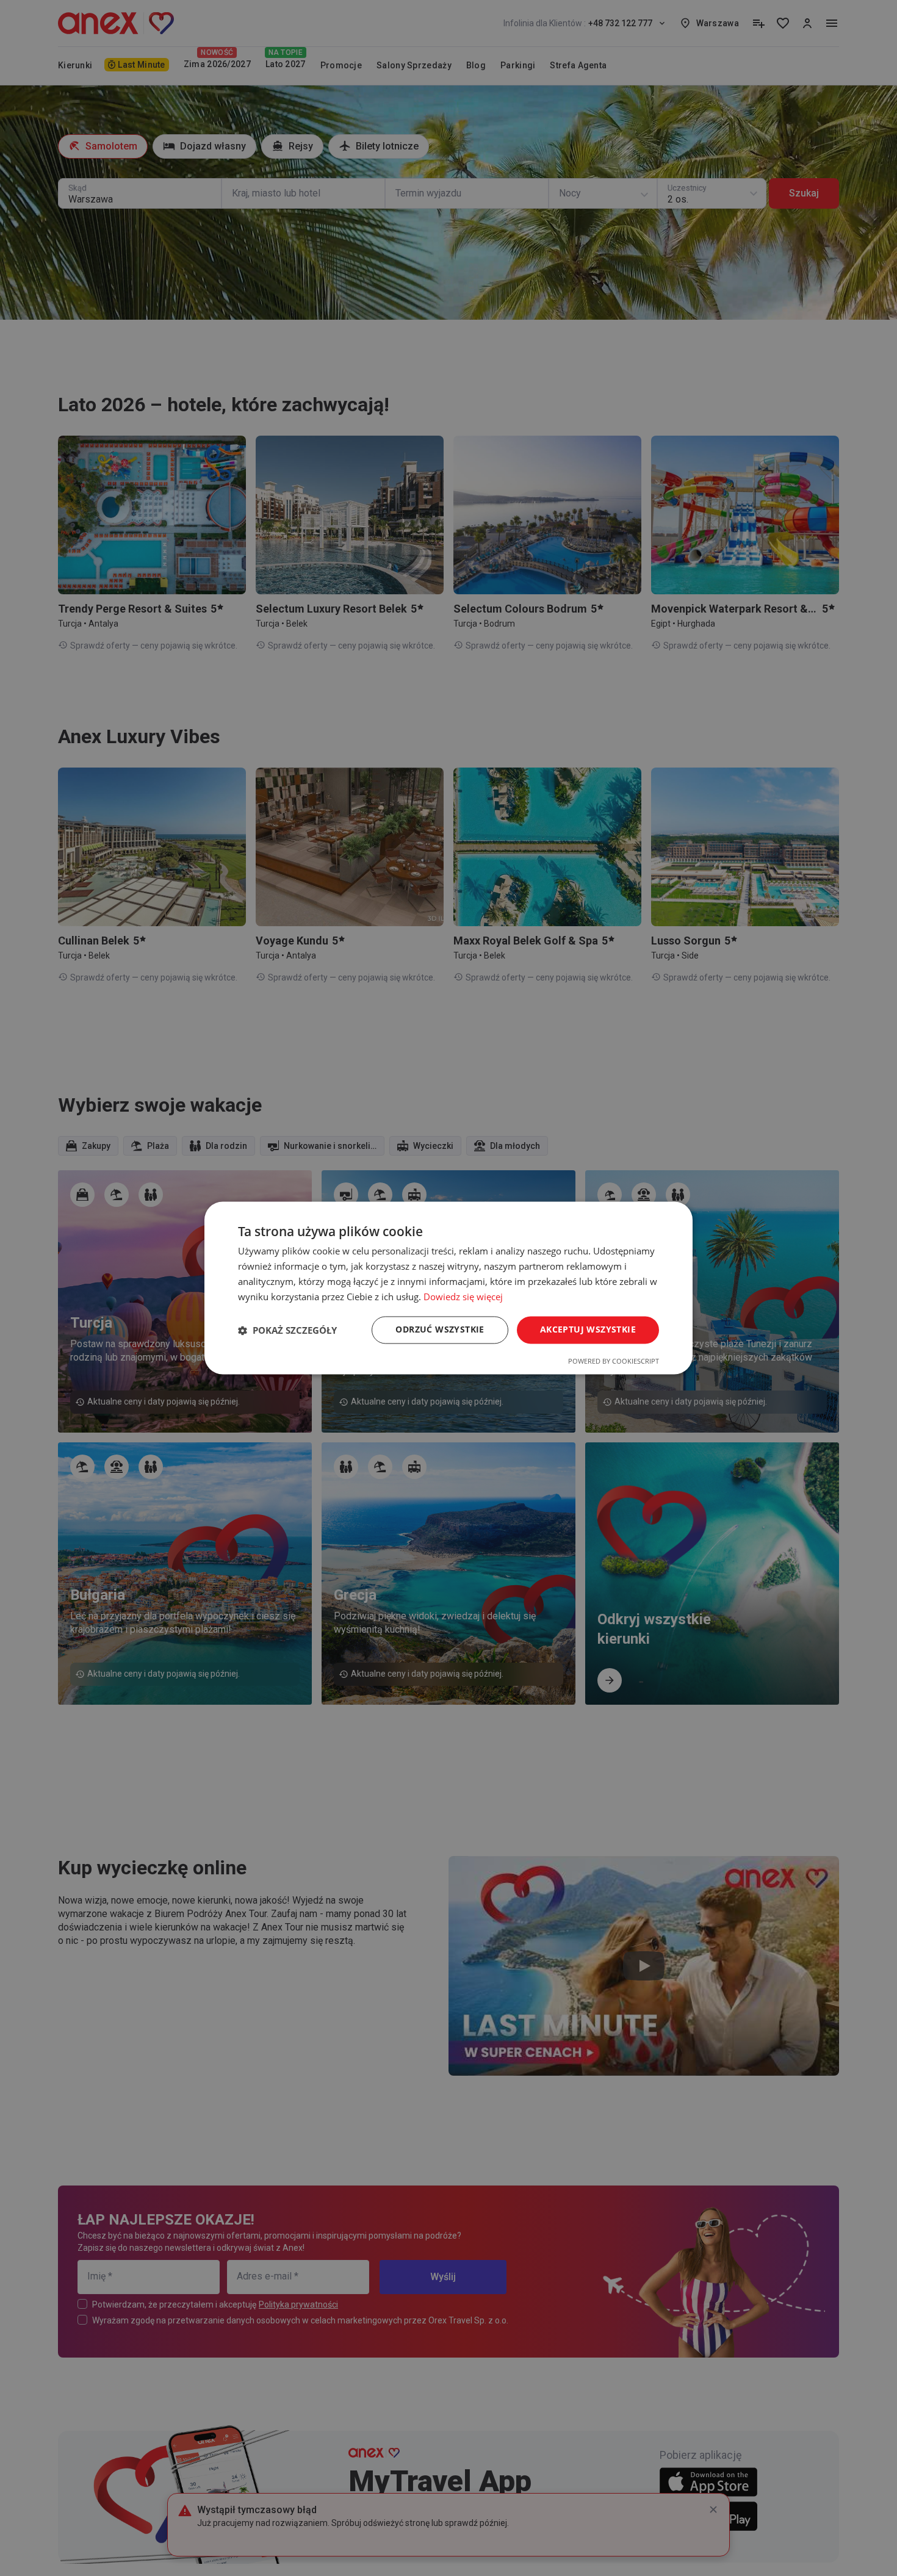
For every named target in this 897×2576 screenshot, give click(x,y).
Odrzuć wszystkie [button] (440, 1330)
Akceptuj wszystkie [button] (588, 1330)
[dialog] (448, 1288)
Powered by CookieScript (614, 1362)
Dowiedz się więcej (463, 1297)
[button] (287, 1330)
